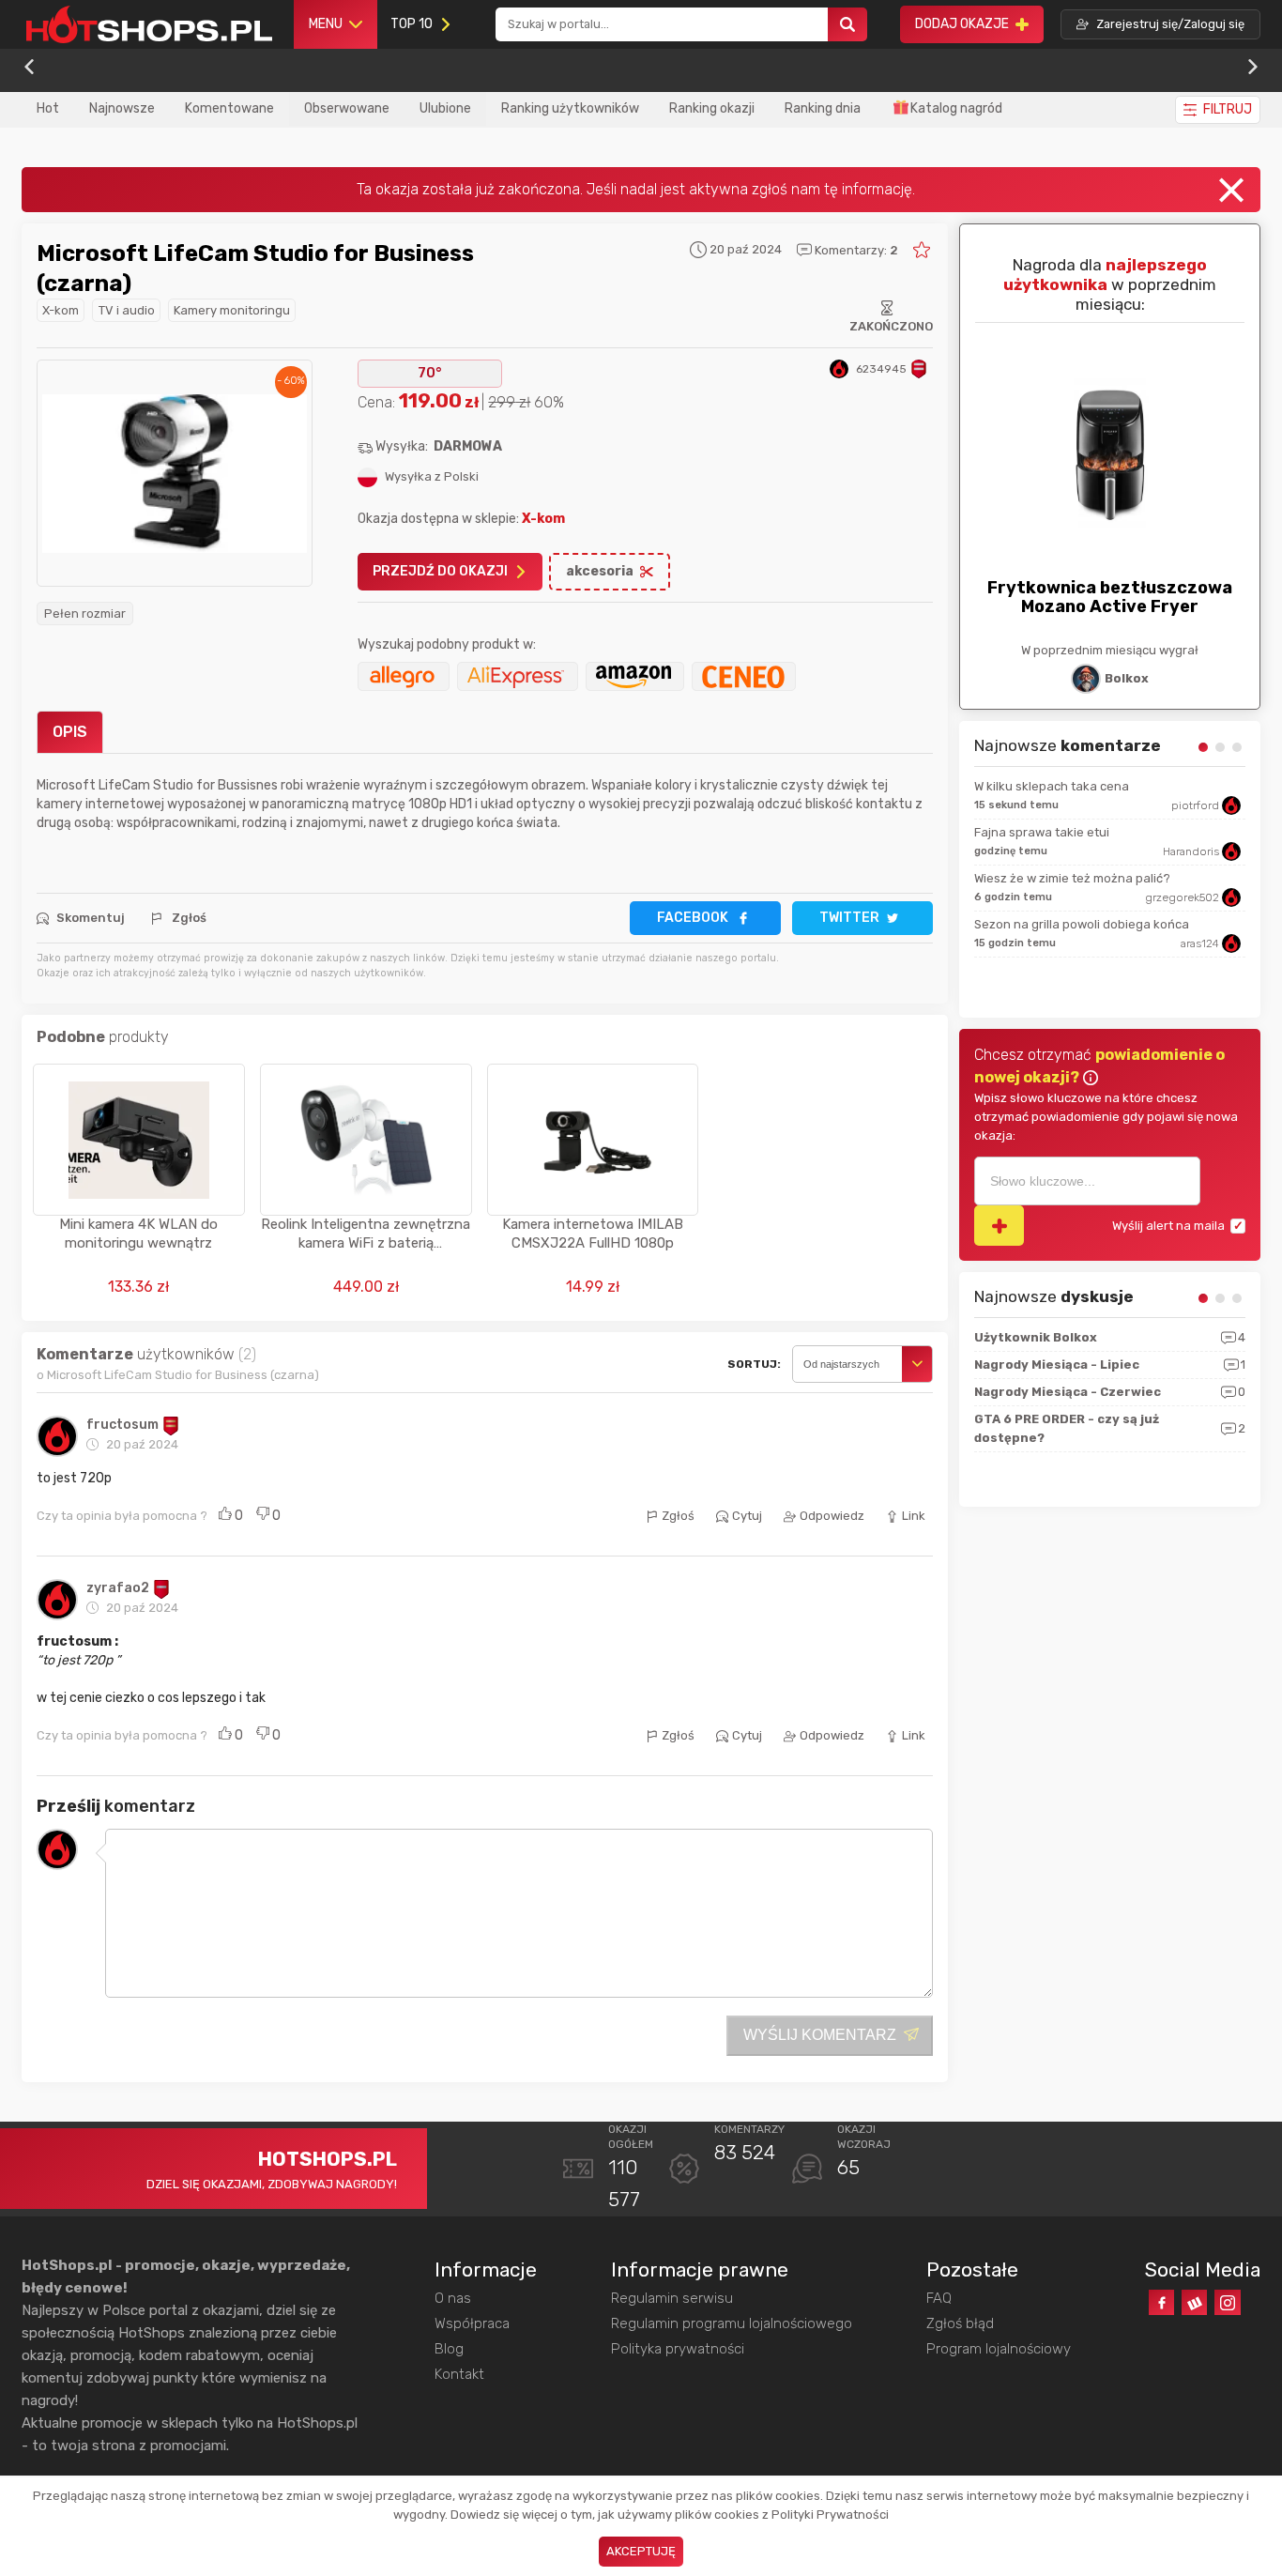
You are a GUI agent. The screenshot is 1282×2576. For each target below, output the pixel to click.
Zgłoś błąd (960, 2323)
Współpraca (472, 2323)
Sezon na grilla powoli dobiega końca (1082, 924)
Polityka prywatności (678, 2349)
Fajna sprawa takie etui (1042, 832)
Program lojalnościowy (999, 2349)
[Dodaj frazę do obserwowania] (999, 1226)
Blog (449, 2349)
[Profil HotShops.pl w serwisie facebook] (1161, 2302)
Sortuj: (754, 1364)
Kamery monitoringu (232, 310)
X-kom (61, 310)
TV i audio (127, 310)
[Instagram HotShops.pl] (1227, 2302)
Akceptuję (641, 2551)
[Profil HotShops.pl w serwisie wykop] (1194, 2302)
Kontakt (459, 2374)
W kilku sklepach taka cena (1052, 786)
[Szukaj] (847, 25)
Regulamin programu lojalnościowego (732, 2323)
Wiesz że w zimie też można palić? (1072, 878)
